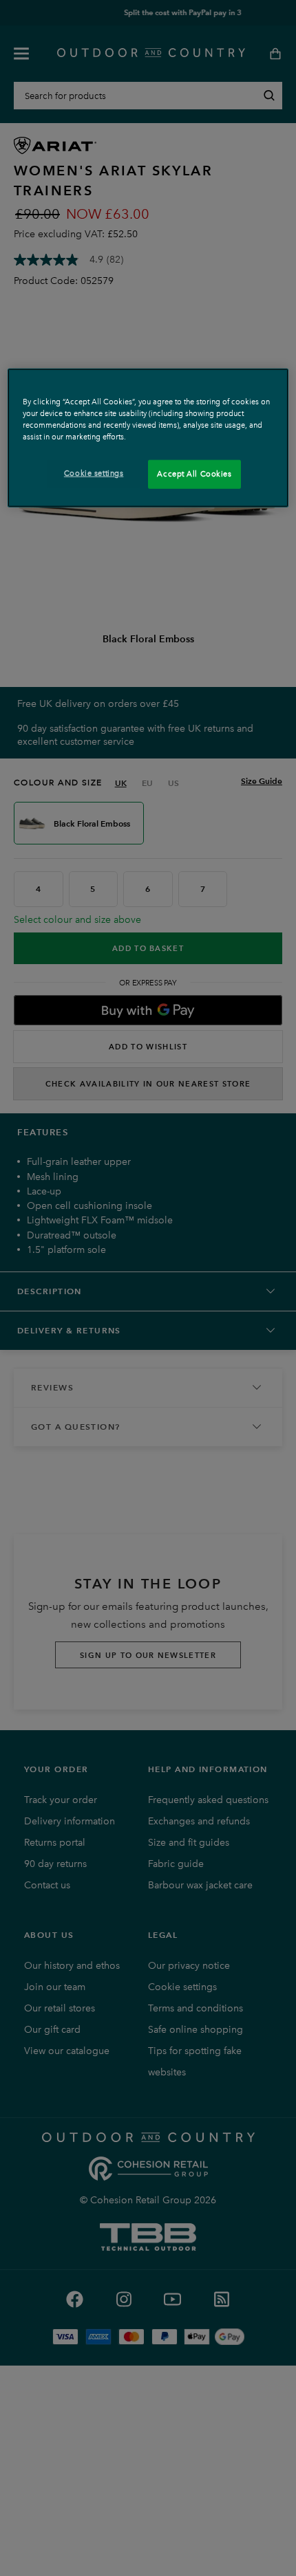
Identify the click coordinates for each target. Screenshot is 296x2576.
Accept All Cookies (194, 474)
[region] (148, 438)
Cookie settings (94, 473)
